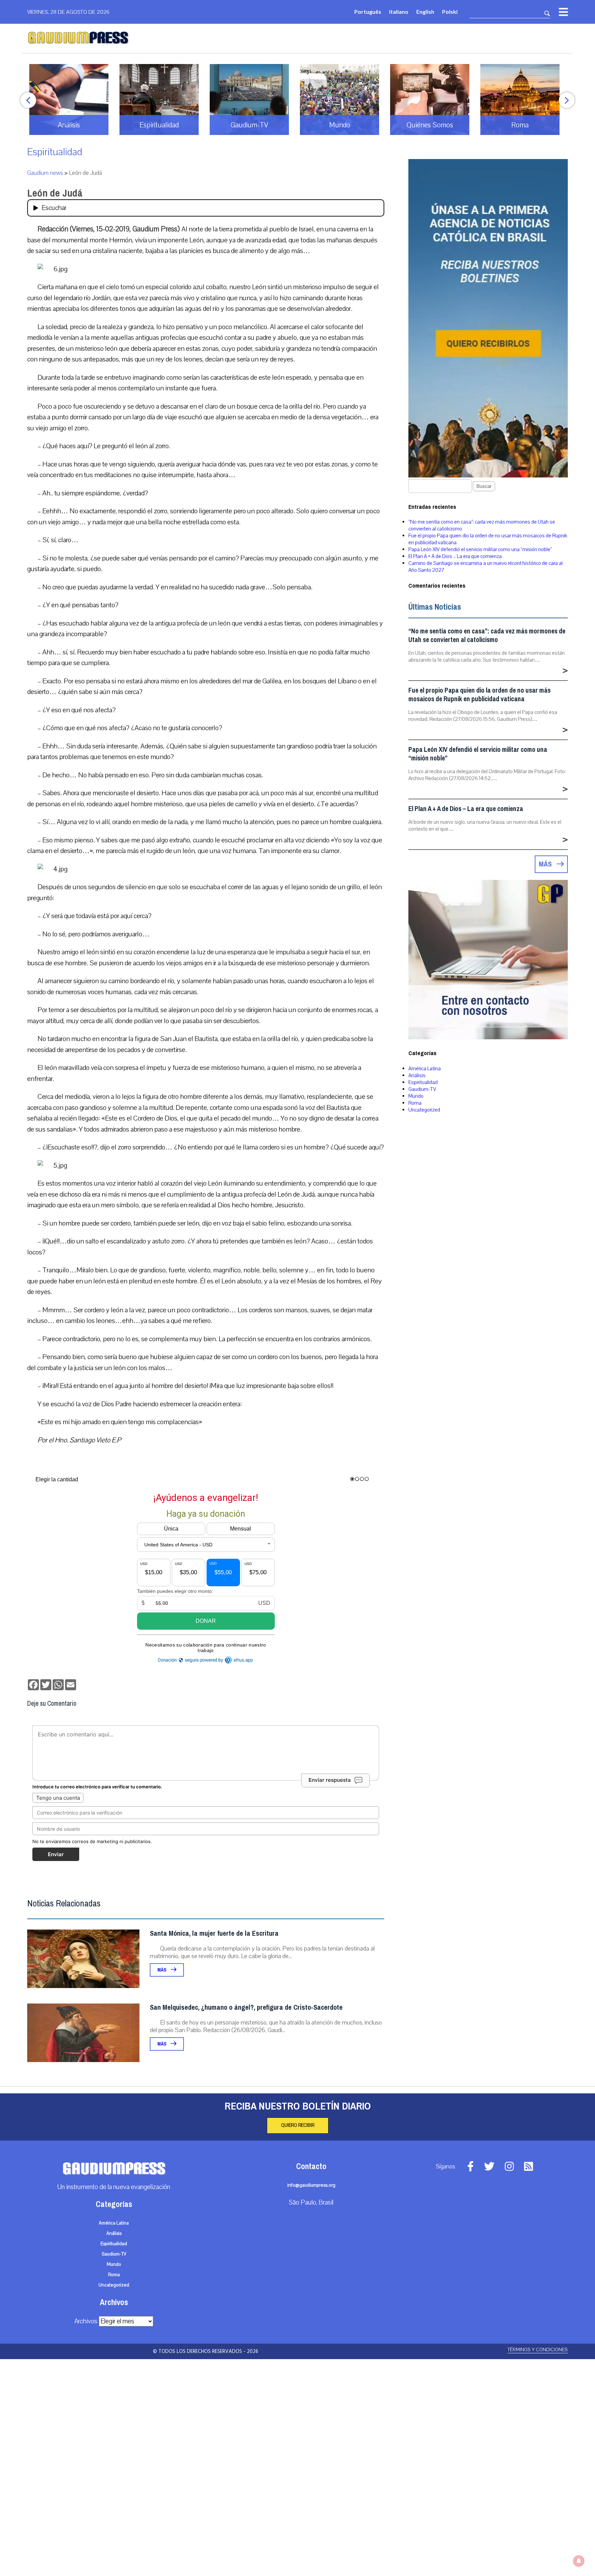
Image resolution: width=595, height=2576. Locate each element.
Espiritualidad (55, 152)
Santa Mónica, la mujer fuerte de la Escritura (214, 1933)
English (425, 12)
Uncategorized (424, 1110)
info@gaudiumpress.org (311, 2185)
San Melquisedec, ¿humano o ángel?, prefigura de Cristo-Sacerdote (246, 2007)
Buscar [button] (484, 486)
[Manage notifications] (579, 2561)
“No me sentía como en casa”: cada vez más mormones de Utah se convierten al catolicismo (487, 635)
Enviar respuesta (330, 1780)
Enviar (56, 1854)
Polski (450, 12)
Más (162, 1970)
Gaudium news (45, 173)
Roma (415, 1103)
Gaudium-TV (422, 1089)
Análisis (417, 1075)
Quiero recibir (298, 2125)
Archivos (86, 2321)
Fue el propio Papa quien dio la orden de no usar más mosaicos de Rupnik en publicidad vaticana (479, 695)
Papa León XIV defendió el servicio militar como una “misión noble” (480, 549)
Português (368, 12)
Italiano (399, 12)
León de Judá (55, 193)
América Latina (425, 1069)
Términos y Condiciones (538, 2350)
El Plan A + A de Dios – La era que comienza (455, 556)
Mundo (416, 1096)
